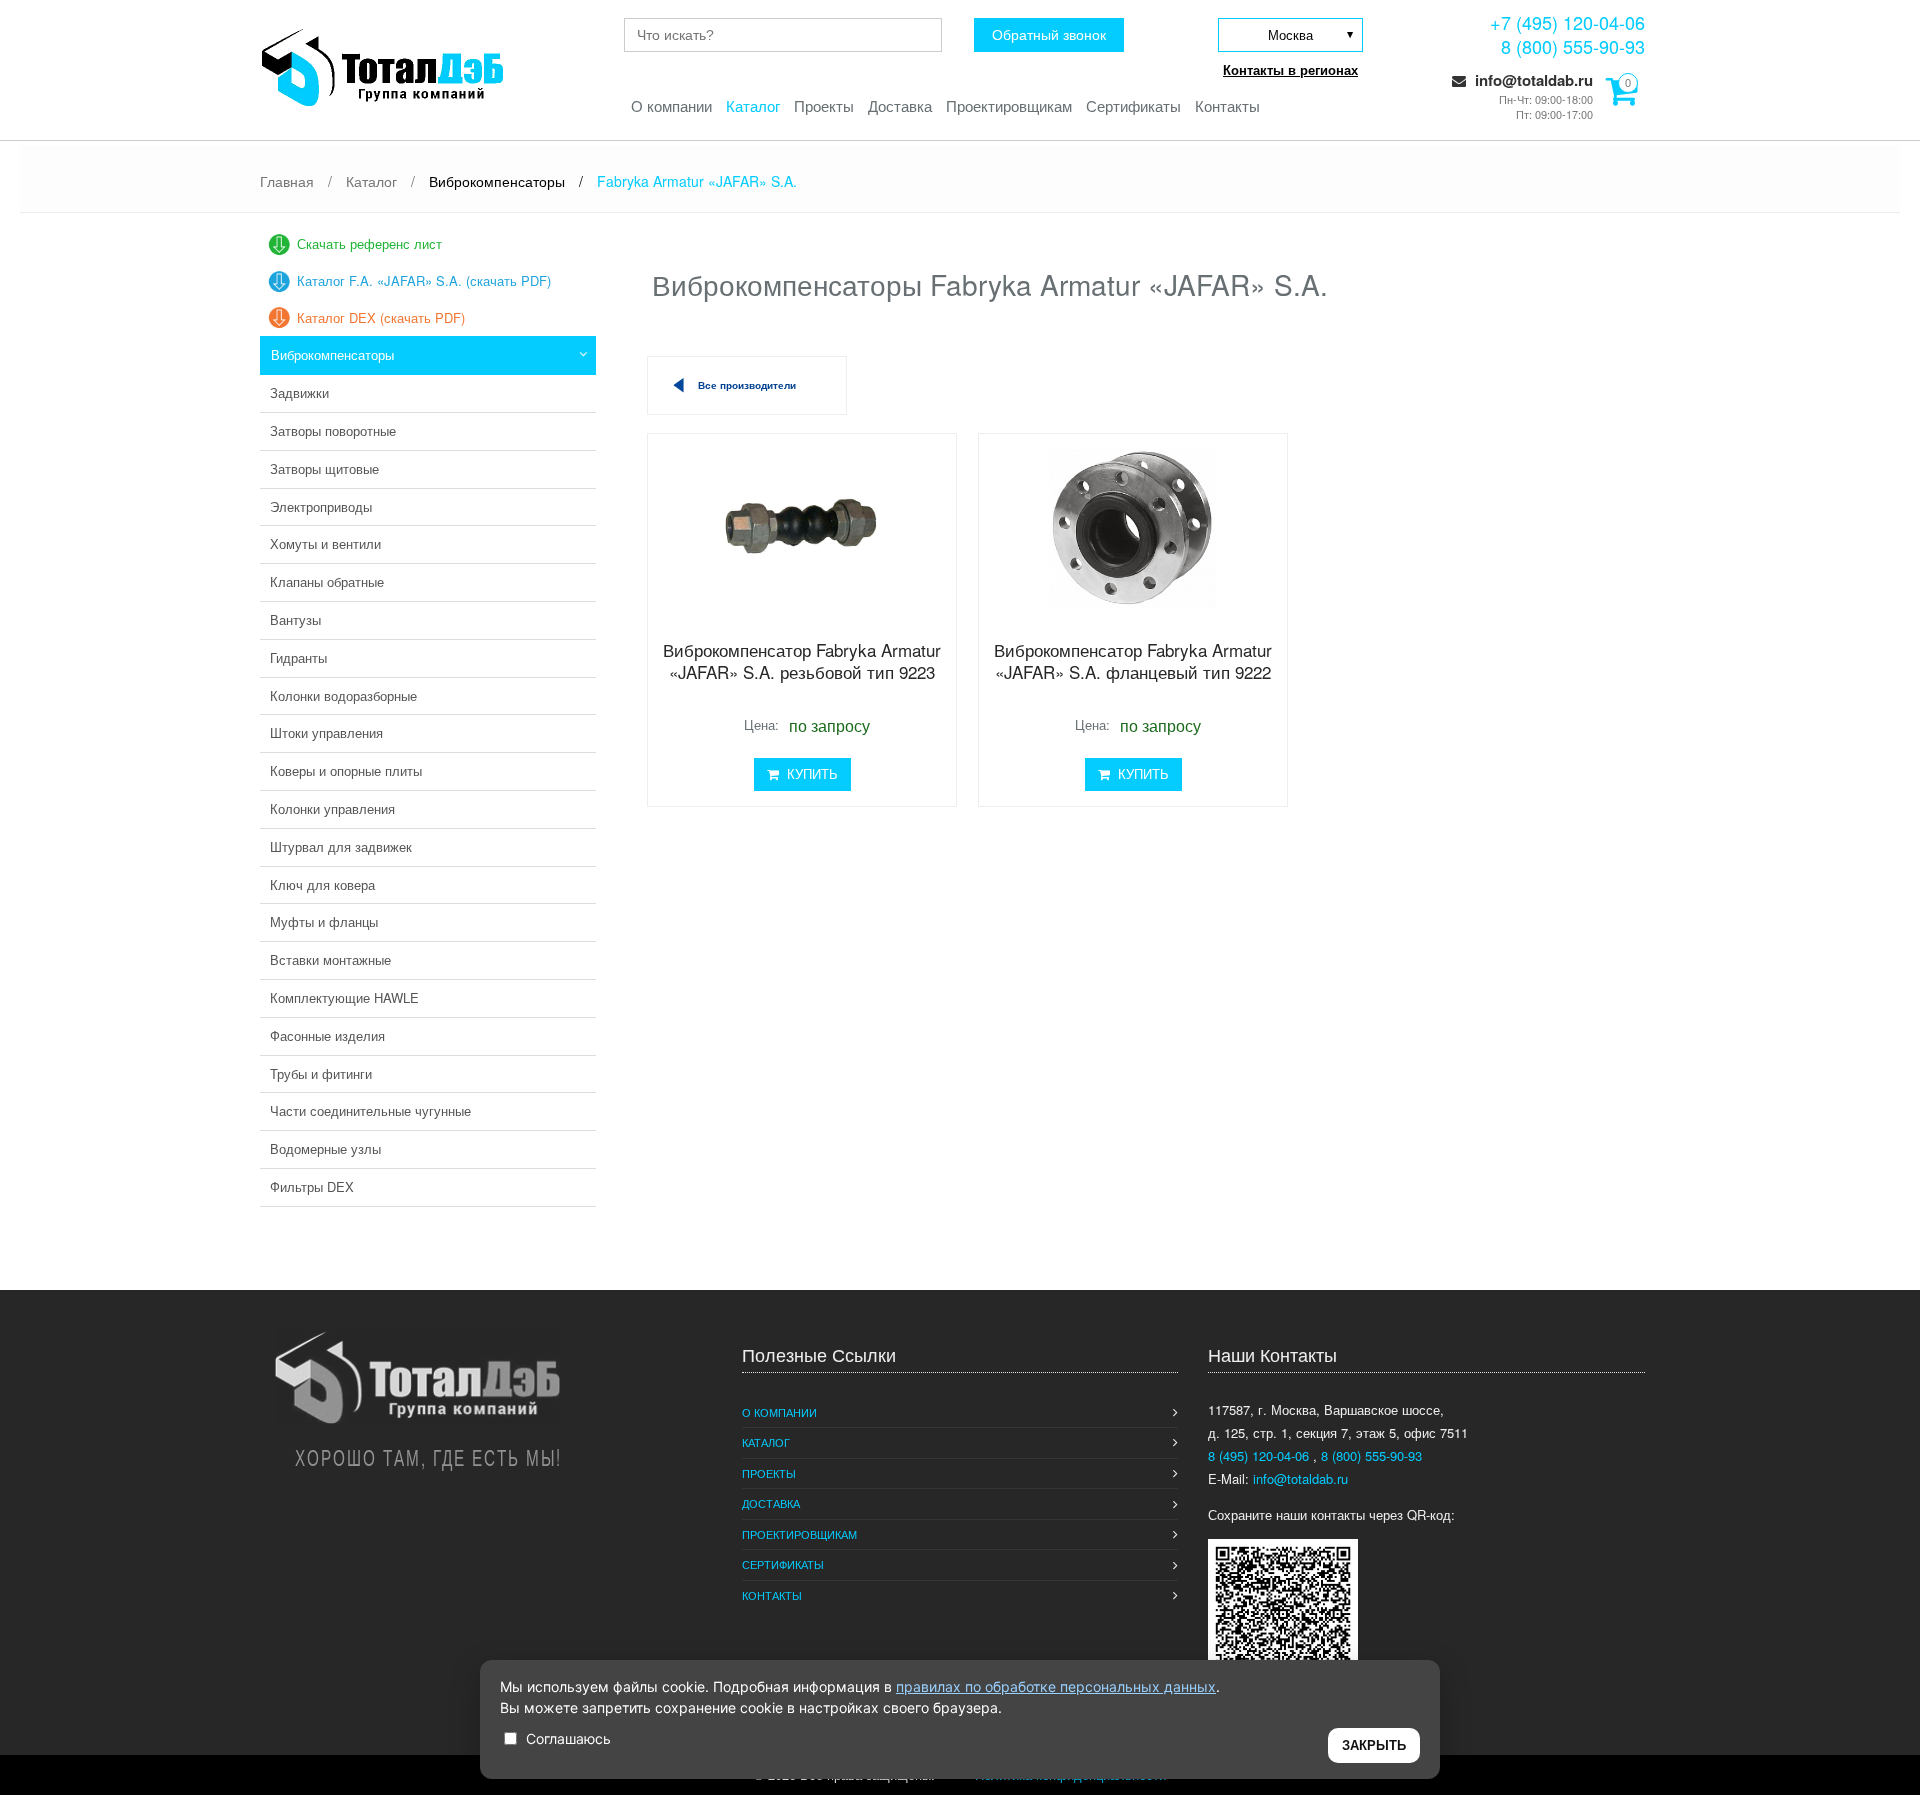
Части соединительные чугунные (370, 1110)
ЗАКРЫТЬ (1374, 1745)
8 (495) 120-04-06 (1260, 1455)
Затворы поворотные (333, 430)
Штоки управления (326, 732)
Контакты (1227, 105)
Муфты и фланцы (324, 921)
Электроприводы (321, 506)
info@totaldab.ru (1532, 80)
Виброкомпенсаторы (332, 354)
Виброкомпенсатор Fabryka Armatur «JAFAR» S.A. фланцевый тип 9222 (1133, 660)
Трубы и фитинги (321, 1073)
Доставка (900, 105)
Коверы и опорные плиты (346, 770)
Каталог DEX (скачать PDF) (381, 317)
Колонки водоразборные (343, 695)
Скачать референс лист (369, 243)
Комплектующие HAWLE (344, 997)
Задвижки (299, 392)
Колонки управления (332, 808)
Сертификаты (1133, 105)
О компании (671, 105)
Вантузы (295, 619)
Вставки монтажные (330, 959)
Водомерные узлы (325, 1148)
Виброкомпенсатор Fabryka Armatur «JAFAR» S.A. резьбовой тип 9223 (802, 660)
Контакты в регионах (1290, 69)
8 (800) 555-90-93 (1573, 46)
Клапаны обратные (327, 581)
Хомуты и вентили (325, 543)
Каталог (753, 105)
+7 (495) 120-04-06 (1567, 22)
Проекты (824, 105)
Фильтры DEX (312, 1186)
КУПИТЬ (808, 773)
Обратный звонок (1049, 35)
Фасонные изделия (327, 1035)
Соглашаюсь (568, 1738)
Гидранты (298, 657)
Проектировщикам (1009, 105)
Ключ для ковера (322, 884)
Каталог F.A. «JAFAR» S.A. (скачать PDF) (424, 280)
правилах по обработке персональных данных (1056, 1686)
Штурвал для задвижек (341, 846)
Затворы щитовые (324, 468)
